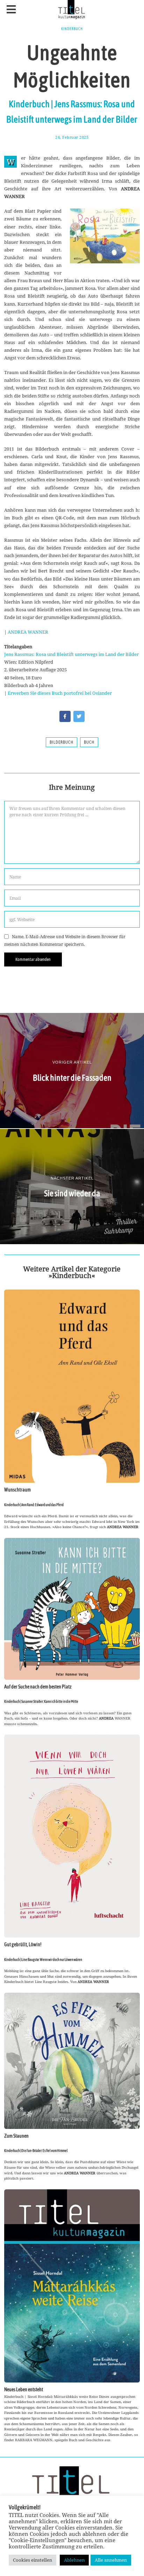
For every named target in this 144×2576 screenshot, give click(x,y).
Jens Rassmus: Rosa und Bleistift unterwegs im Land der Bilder (71, 654)
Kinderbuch (72, 29)
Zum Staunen (16, 2136)
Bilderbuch (62, 742)
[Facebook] (65, 716)
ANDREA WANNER (28, 632)
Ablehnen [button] (74, 2560)
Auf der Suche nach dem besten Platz (38, 1687)
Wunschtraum (17, 1490)
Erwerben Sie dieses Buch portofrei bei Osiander (60, 693)
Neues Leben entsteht (24, 2389)
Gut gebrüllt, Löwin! (23, 1944)
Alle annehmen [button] (111, 2560)
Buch (89, 742)
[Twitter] (79, 716)
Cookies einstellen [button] (33, 2560)
